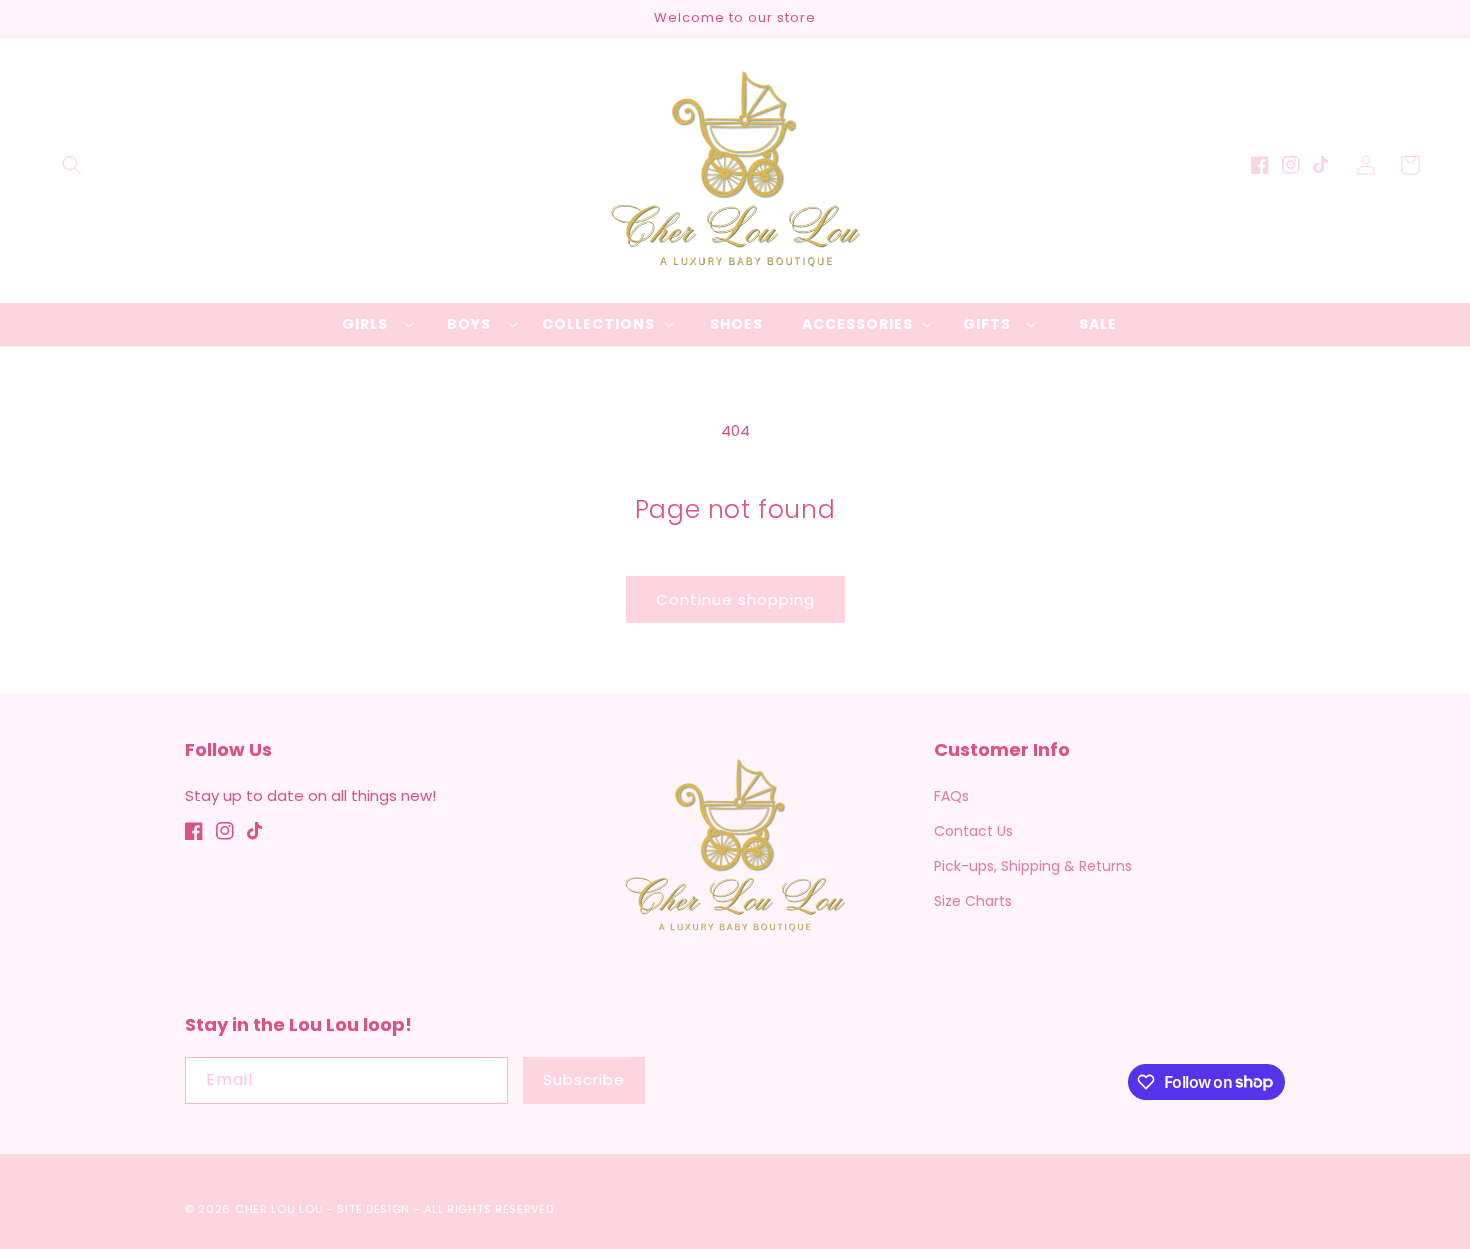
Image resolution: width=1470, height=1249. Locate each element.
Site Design (373, 1209)
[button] (72, 165)
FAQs (951, 796)
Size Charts (973, 901)
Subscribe (584, 1079)
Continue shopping (735, 599)
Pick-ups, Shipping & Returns (1033, 866)
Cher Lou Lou (279, 1209)
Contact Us (973, 831)
